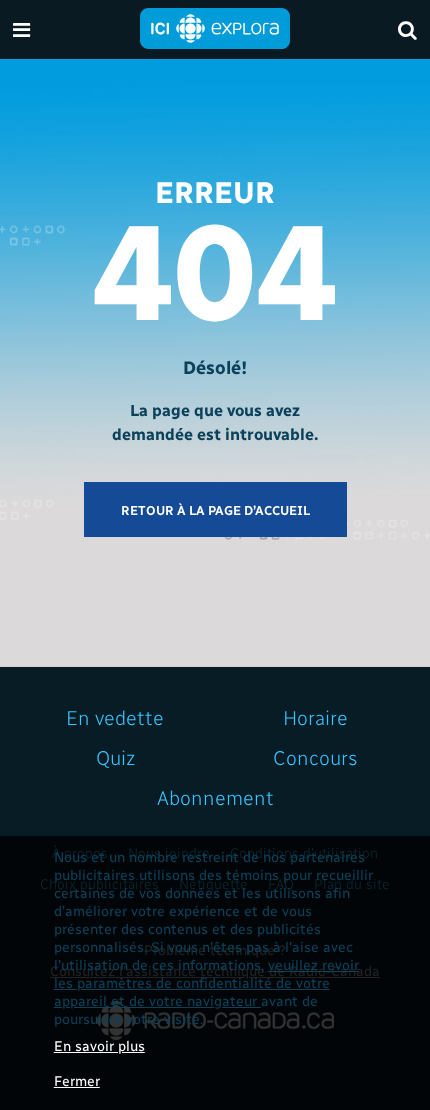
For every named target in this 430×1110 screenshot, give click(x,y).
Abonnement (215, 797)
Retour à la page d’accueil (215, 509)
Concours (315, 757)
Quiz (115, 757)
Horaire (315, 717)
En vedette (115, 717)
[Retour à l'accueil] (215, 26)
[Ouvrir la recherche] (407, 29)
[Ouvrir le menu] (21, 29)
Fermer (77, 1080)
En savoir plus (99, 1045)
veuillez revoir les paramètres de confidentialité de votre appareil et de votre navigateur (206, 982)
